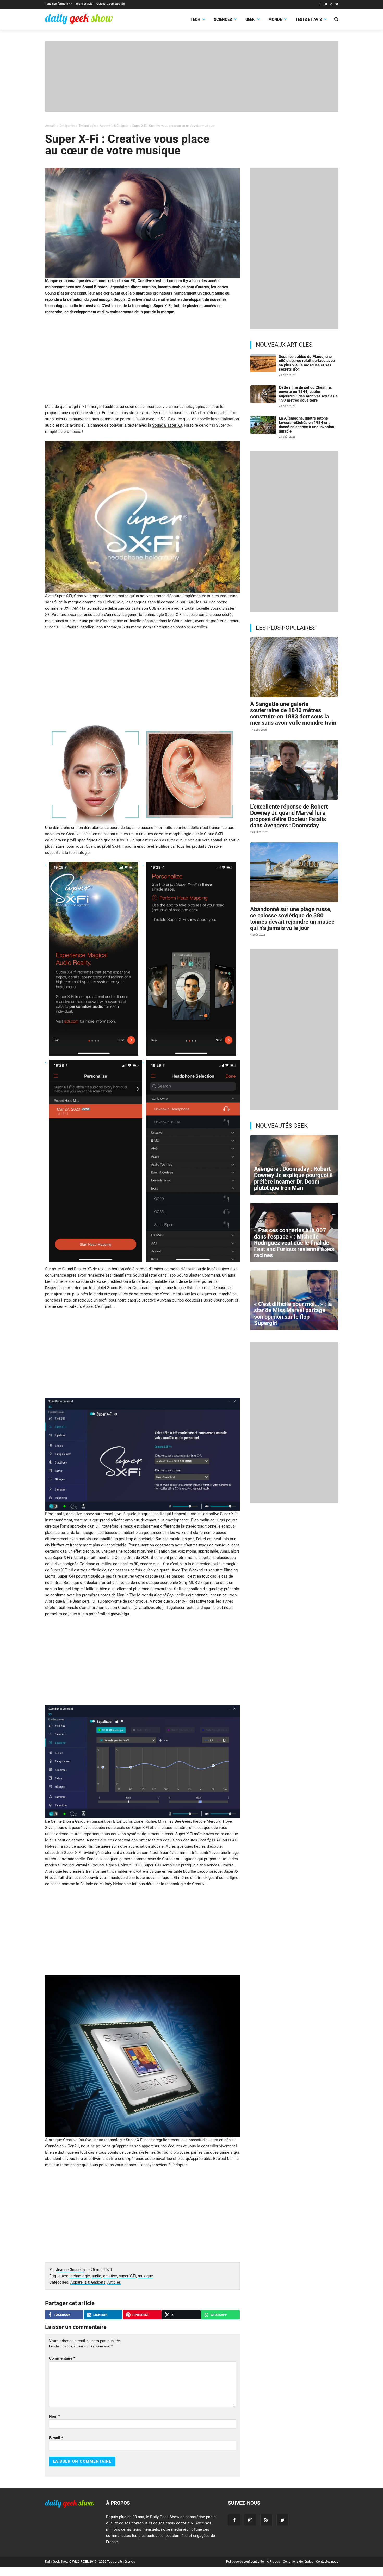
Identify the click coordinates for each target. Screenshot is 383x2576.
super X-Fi (127, 2276)
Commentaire (62, 2358)
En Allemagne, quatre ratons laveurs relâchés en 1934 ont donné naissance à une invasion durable (306, 425)
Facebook (62, 2315)
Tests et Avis (84, 4)
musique (145, 2276)
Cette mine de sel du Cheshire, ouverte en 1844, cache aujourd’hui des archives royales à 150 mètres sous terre (308, 394)
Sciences (223, 20)
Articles (114, 2282)
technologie (80, 2276)
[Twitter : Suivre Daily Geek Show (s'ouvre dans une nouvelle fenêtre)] (337, 5)
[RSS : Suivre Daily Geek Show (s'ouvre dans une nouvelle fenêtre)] (331, 5)
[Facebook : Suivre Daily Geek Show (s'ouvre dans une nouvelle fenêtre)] (320, 5)
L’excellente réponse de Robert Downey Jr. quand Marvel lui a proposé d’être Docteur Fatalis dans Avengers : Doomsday (289, 816)
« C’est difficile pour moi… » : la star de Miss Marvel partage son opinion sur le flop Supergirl (293, 1314)
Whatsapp (219, 2315)
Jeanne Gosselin (70, 2270)
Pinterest (141, 2315)
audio (97, 2276)
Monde (275, 20)
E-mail (56, 2438)
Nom (55, 2416)
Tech (195, 20)
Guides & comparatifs (111, 4)
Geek (250, 20)
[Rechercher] (336, 20)
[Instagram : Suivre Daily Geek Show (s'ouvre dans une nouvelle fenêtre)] (325, 5)
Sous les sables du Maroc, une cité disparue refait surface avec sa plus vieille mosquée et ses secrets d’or (307, 363)
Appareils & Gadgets (88, 2282)
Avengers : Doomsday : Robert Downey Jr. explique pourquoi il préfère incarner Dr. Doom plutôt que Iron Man (293, 1178)
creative (110, 2276)
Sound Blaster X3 (167, 425)
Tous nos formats (57, 4)
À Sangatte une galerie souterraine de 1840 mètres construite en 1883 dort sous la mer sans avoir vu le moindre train (293, 714)
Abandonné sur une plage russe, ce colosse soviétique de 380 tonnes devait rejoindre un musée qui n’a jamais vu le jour (292, 919)
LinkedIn (100, 2315)
